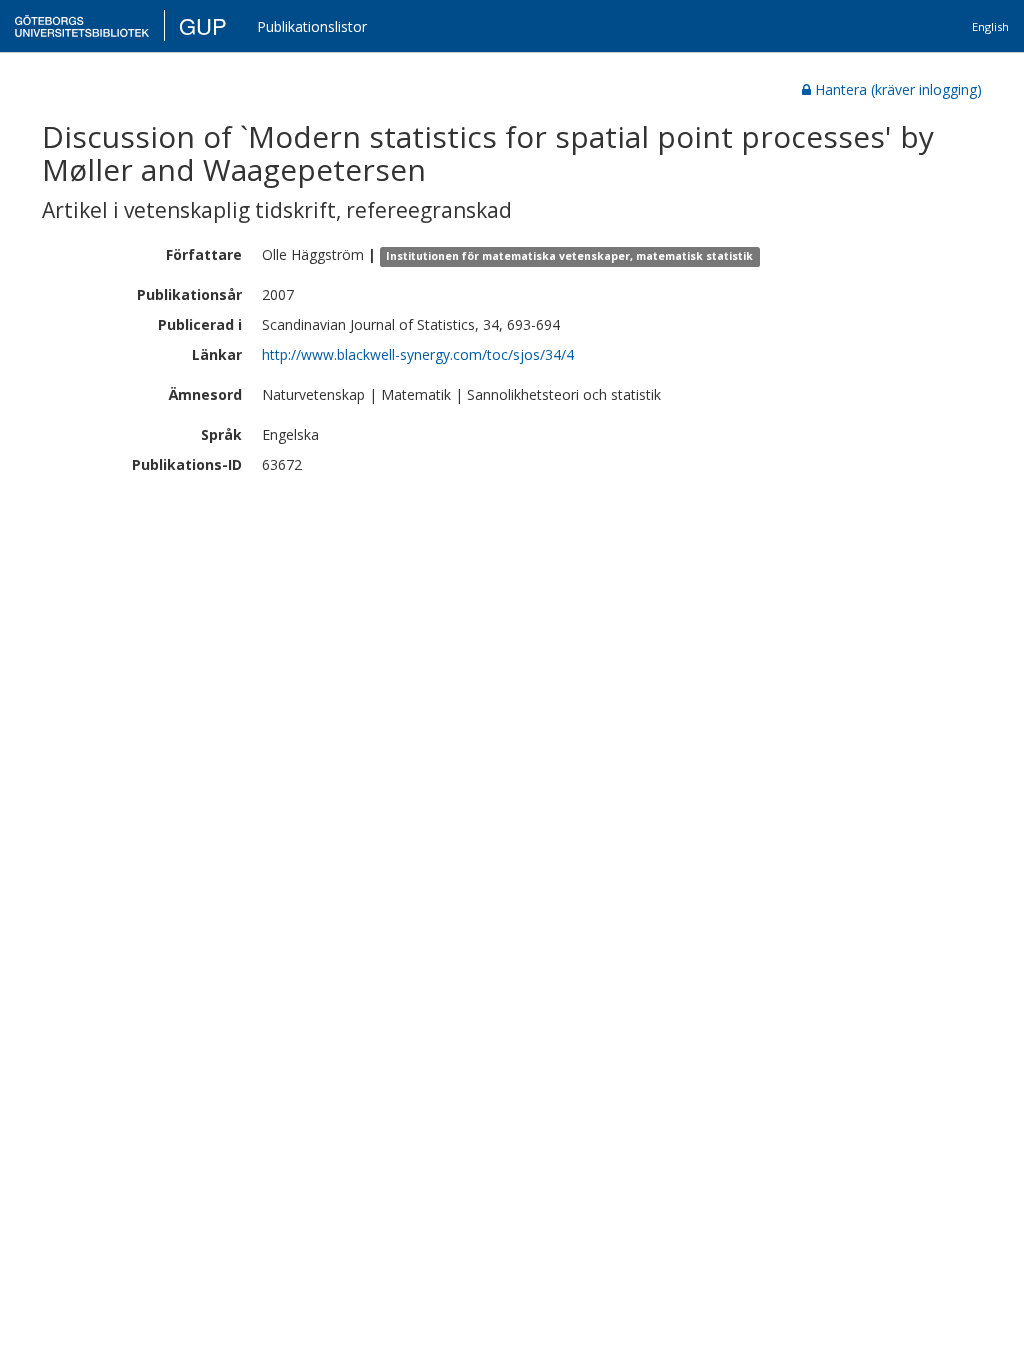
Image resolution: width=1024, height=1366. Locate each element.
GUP (203, 25)
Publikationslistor (312, 26)
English (990, 26)
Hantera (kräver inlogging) (898, 89)
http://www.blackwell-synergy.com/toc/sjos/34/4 (418, 354)
